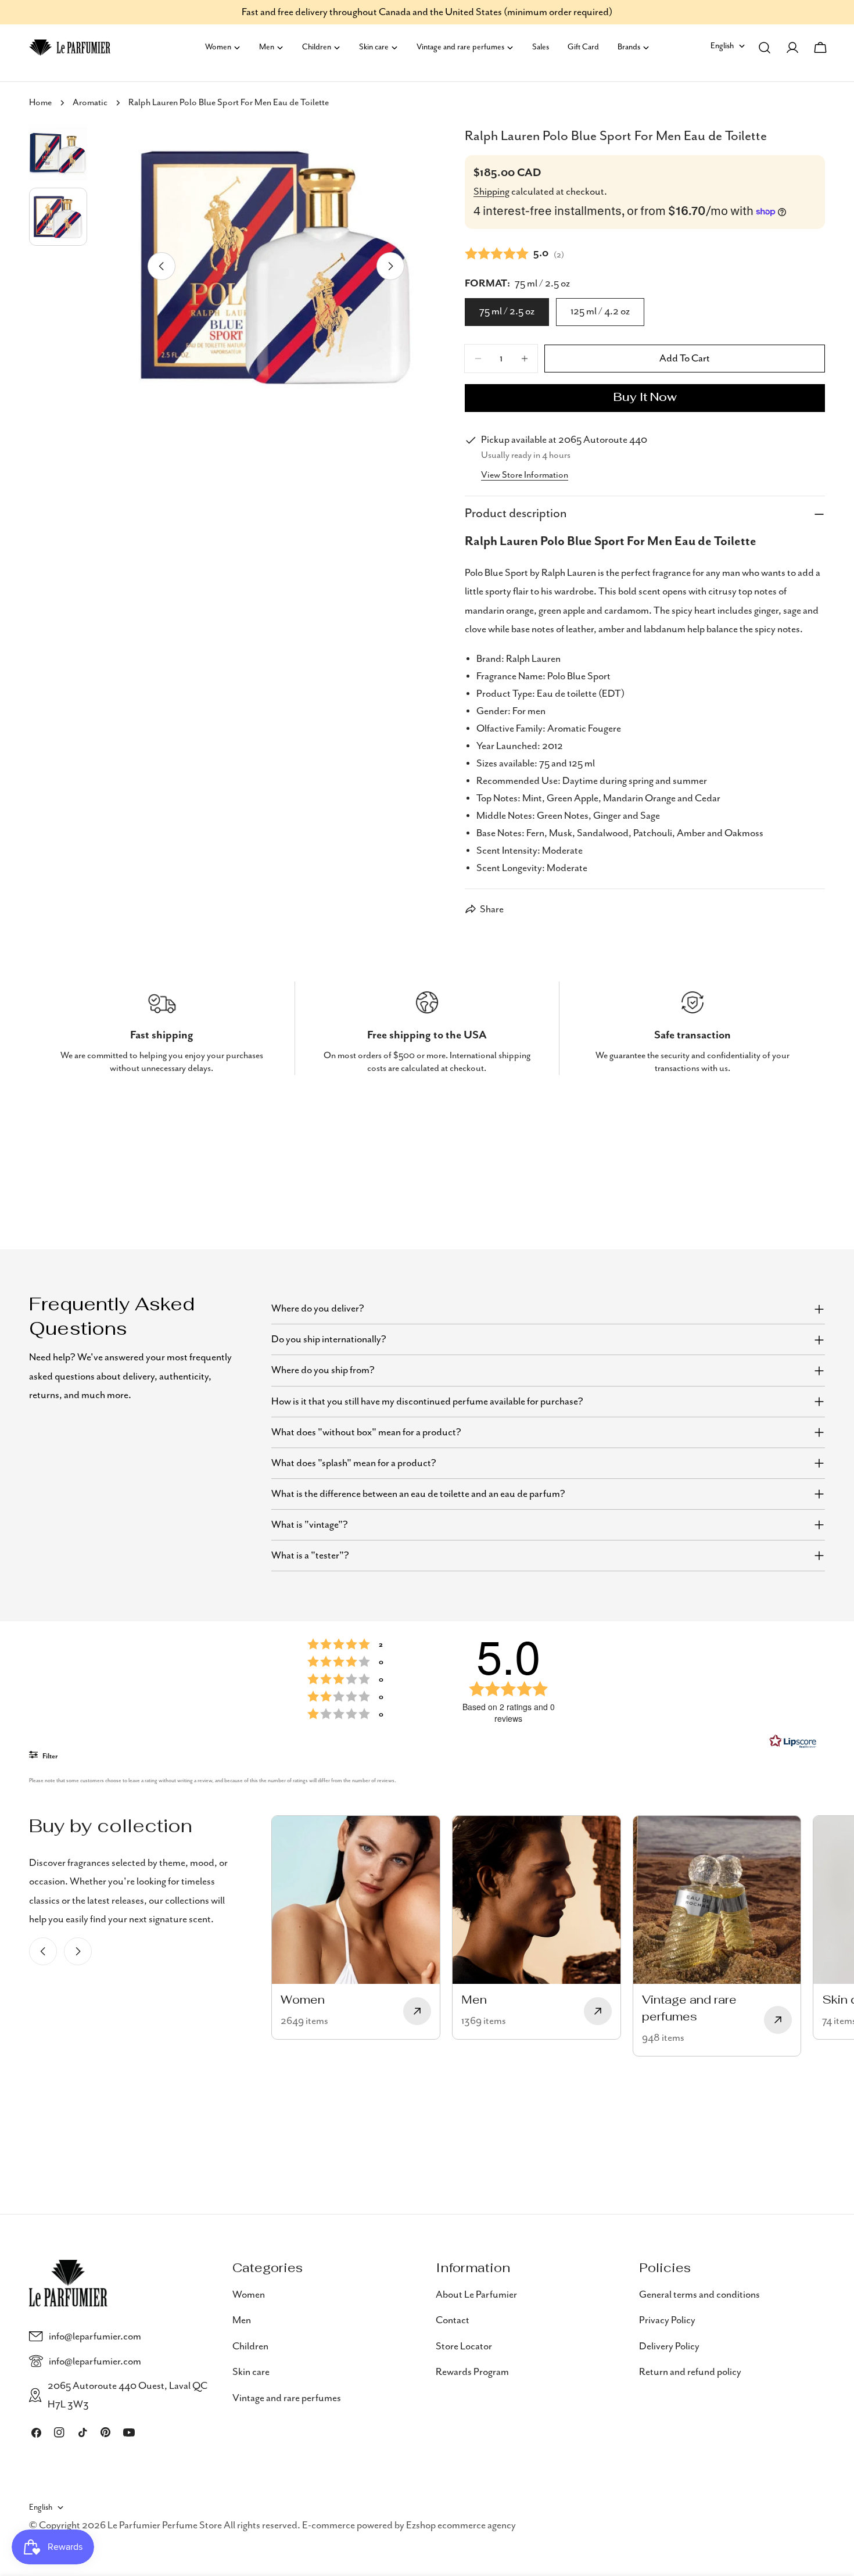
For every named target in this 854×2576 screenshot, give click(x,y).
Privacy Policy (667, 2320)
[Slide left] (162, 266)
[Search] (765, 48)
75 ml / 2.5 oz (507, 311)
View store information (525, 475)
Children (250, 2346)
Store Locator (464, 2346)
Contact (453, 2320)
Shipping (491, 192)
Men (242, 2320)
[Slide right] (390, 266)
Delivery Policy (669, 2346)
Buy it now (645, 398)
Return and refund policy (690, 2372)
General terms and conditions (699, 2295)
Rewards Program (472, 2372)
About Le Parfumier (476, 2295)
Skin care (251, 2372)
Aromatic (90, 103)
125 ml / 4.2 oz (600, 311)
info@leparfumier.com (95, 2337)
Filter (49, 1756)
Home (40, 103)
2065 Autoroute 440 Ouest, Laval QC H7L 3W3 (128, 2395)
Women (249, 2295)
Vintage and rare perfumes (287, 2398)
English (722, 46)
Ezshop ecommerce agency (461, 2526)
